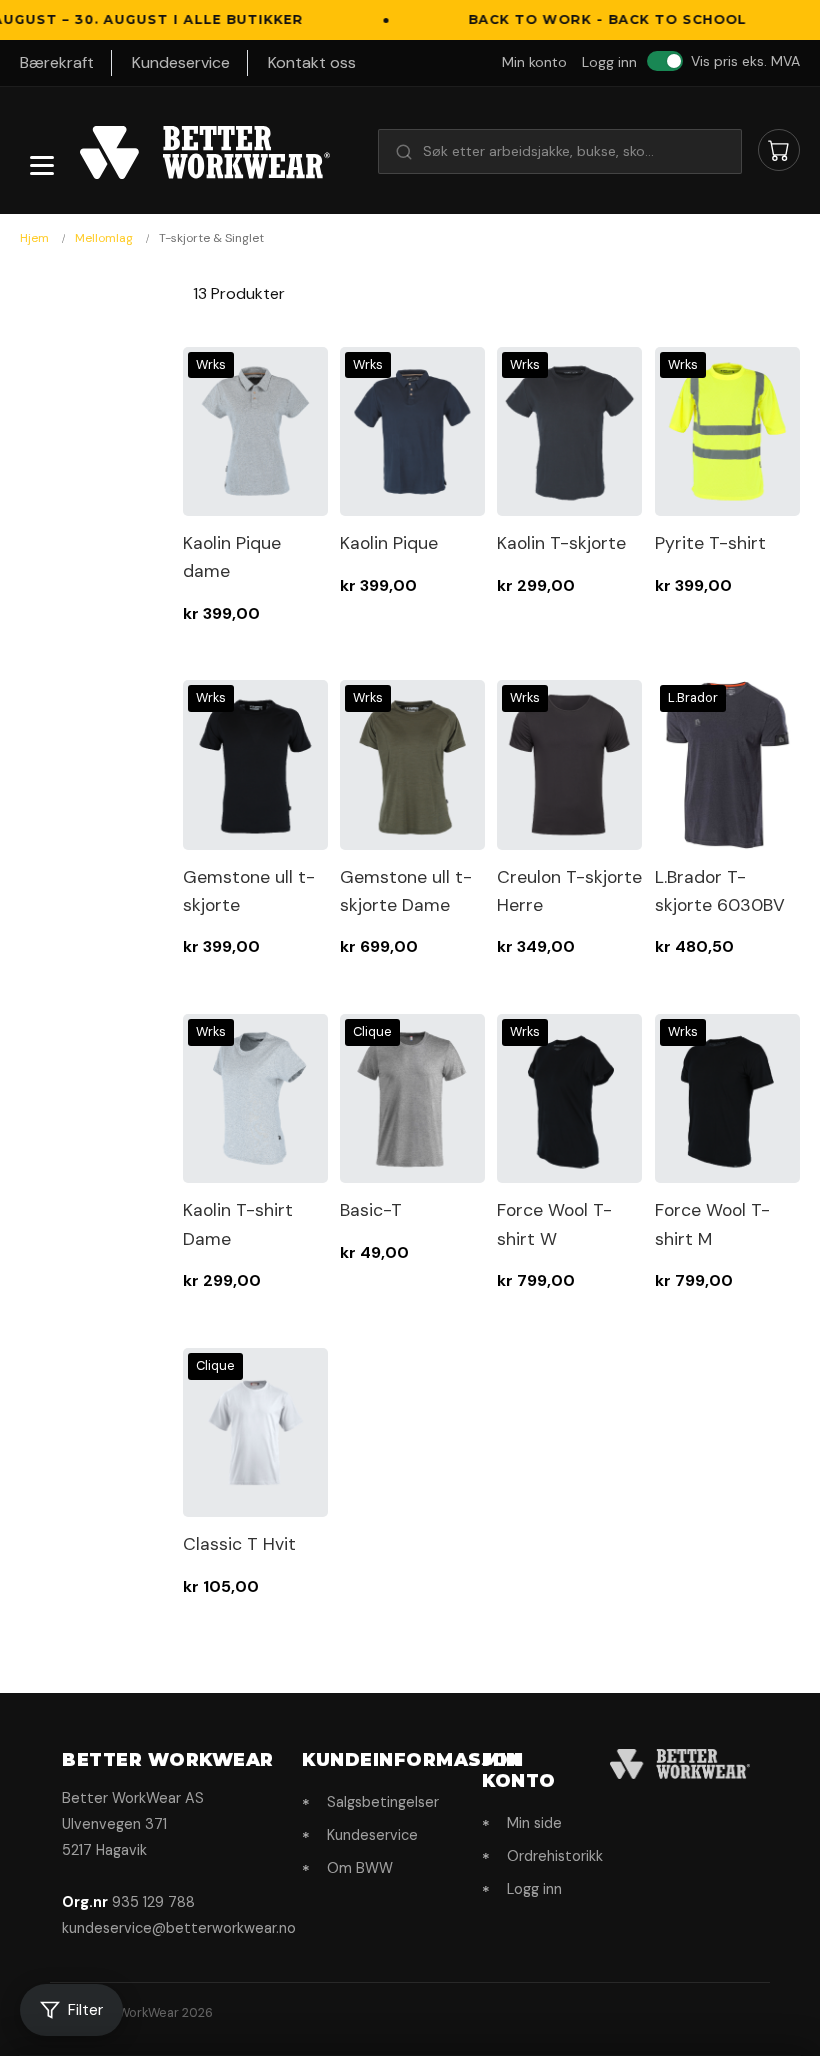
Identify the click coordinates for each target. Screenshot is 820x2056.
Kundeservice (181, 62)
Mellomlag (105, 238)
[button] (560, 151)
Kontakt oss (312, 62)
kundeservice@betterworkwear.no (179, 1928)
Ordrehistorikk (555, 1856)
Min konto (534, 62)
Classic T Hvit (239, 1544)
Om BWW (360, 1868)
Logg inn (609, 62)
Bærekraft (57, 62)
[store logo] (205, 153)
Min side (534, 1823)
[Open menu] (42, 165)
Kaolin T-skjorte (561, 543)
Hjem (36, 238)
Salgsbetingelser (383, 1802)
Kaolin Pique (389, 543)
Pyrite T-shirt (710, 543)
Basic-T (371, 1210)
